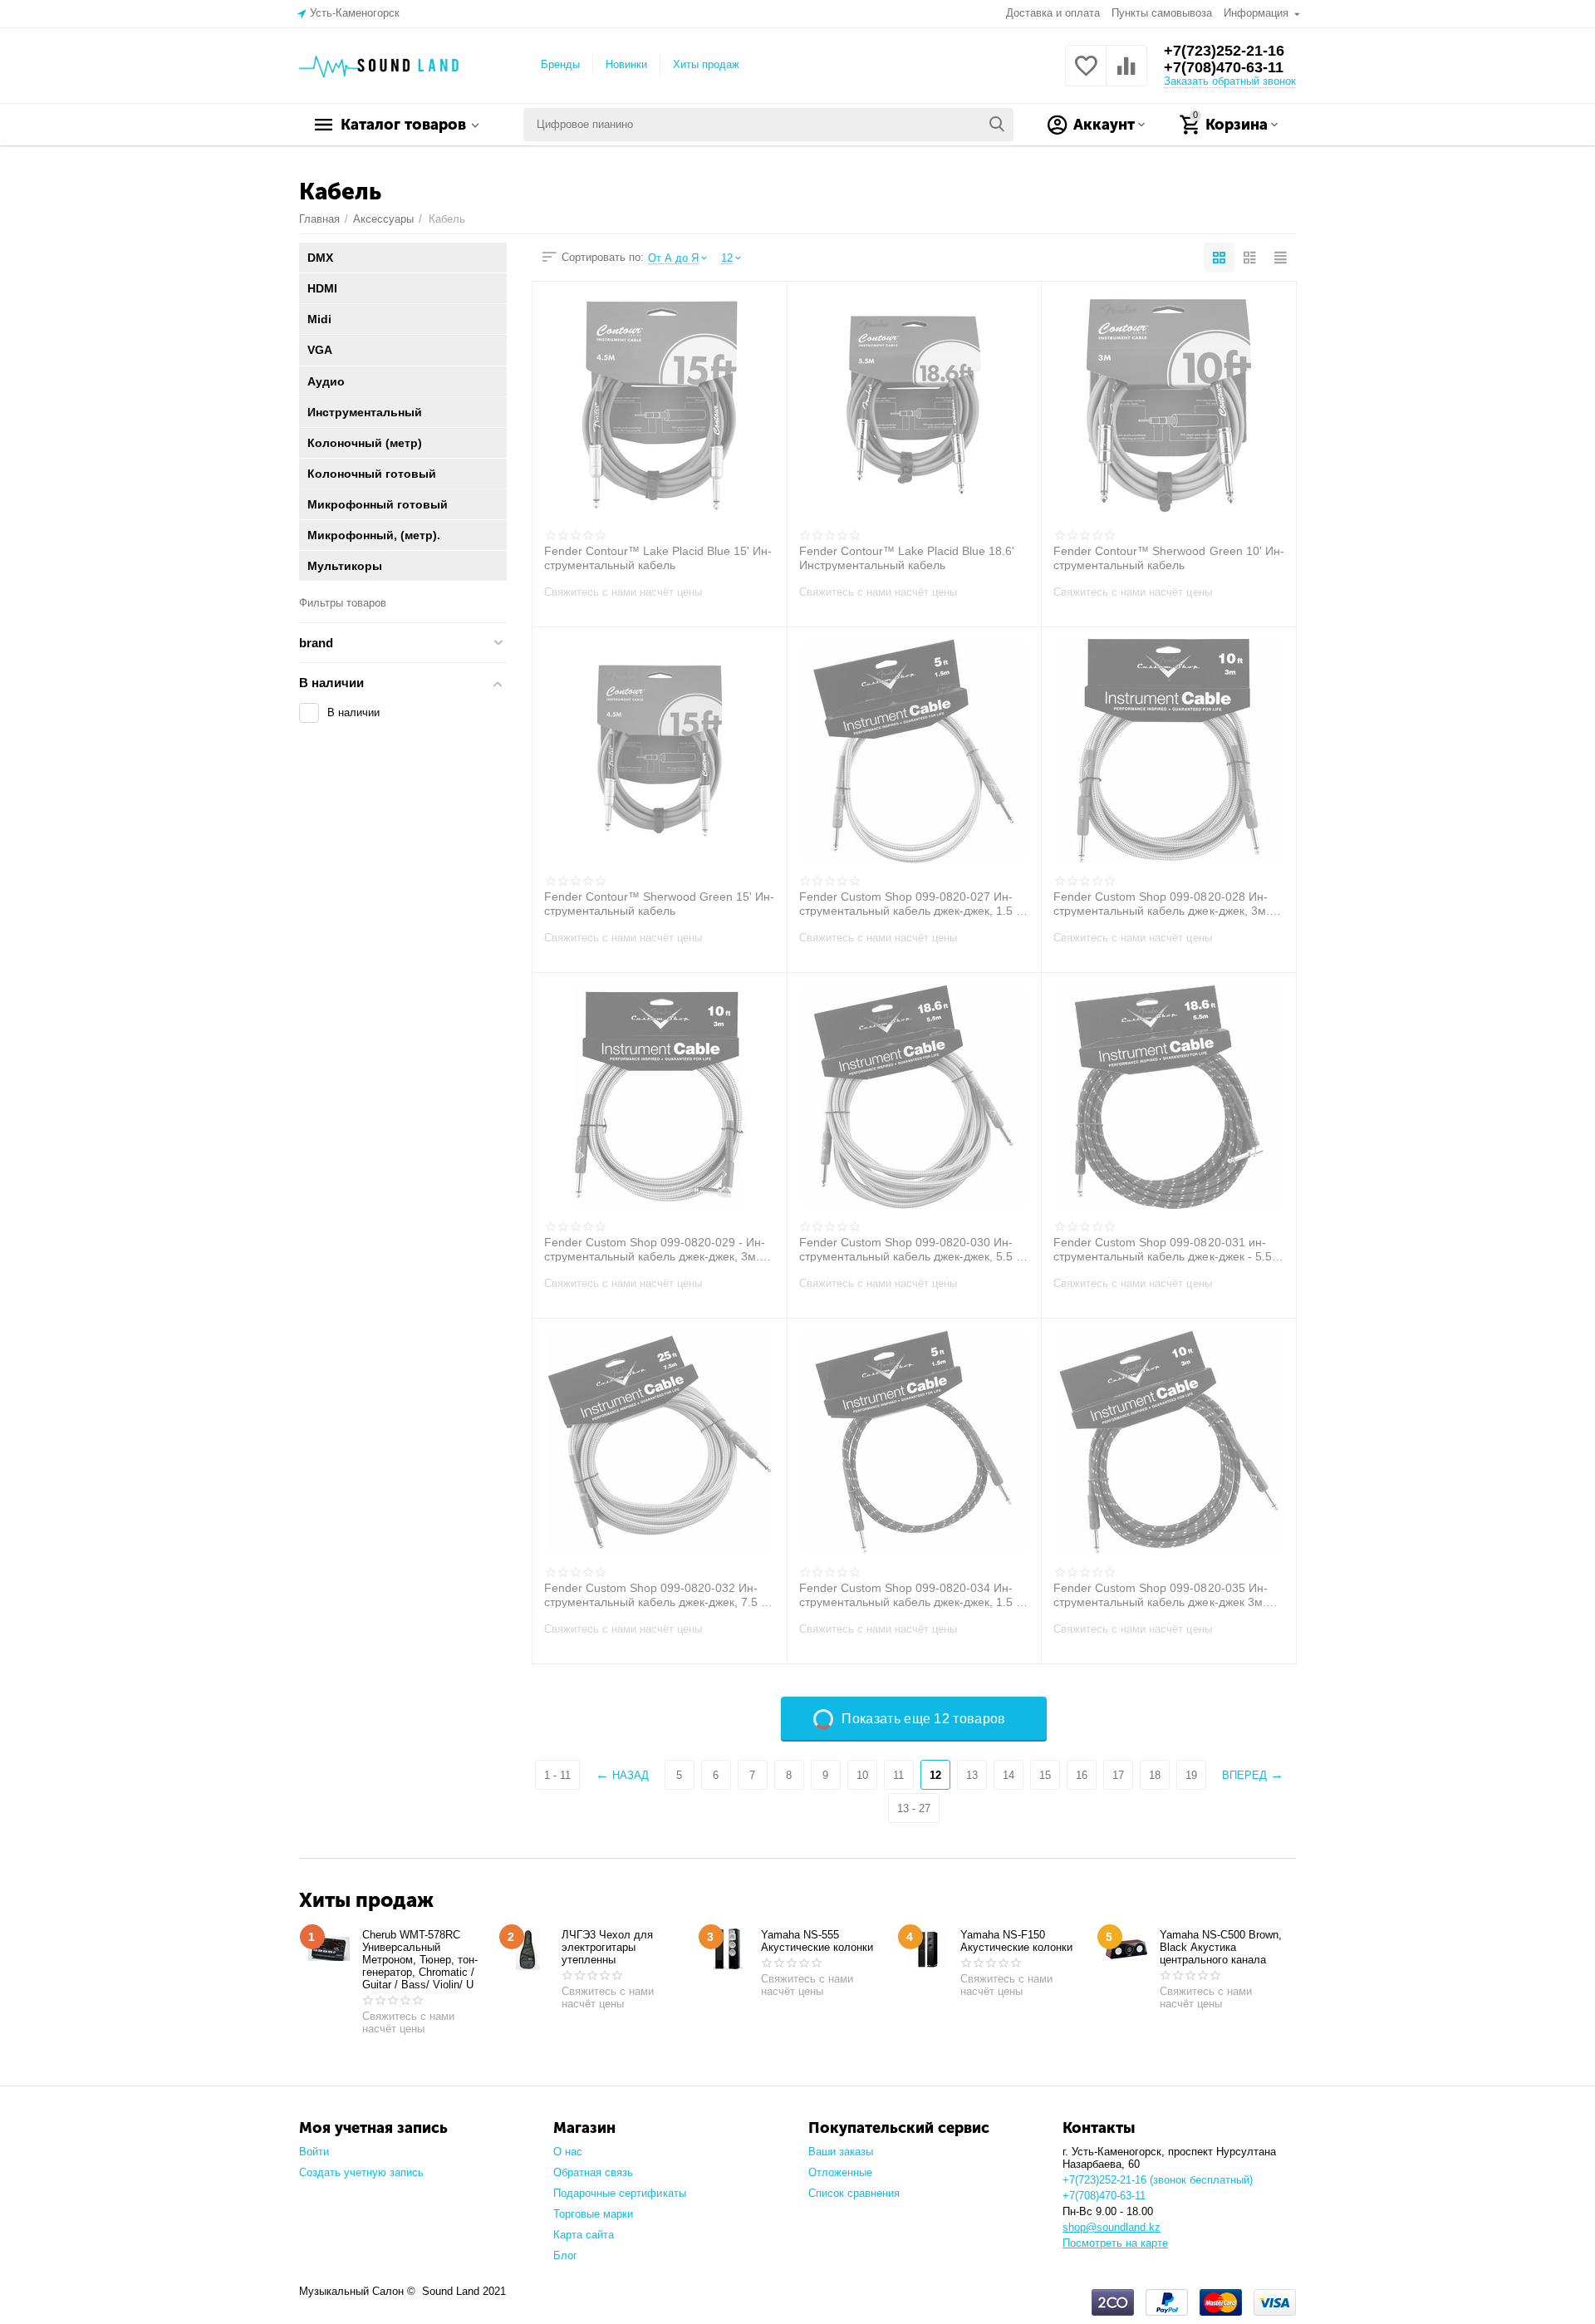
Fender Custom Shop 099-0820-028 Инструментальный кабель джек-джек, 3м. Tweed (1161, 903)
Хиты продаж (706, 64)
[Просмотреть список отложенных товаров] (1086, 75)
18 (1155, 1775)
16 (1082, 1775)
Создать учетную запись (361, 2172)
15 (1045, 1775)
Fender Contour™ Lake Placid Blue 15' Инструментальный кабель (658, 558)
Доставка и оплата (1053, 13)
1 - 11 (557, 1775)
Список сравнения (854, 2193)
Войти (314, 2152)
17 (1118, 1775)
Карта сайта (584, 2235)
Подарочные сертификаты (619, 2193)
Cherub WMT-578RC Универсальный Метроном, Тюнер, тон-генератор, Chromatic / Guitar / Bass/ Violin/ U (420, 1960)
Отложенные (840, 2172)
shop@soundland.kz (1112, 2227)
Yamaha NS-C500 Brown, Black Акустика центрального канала (1221, 1947)
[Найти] (997, 125)
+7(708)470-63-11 (1224, 67)
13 (972, 1775)
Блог (565, 2255)
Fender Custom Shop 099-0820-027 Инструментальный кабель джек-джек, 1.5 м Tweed (912, 903)
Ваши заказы (841, 2152)
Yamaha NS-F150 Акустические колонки (1016, 1941)
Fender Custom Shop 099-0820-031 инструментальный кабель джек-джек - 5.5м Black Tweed (1166, 1249)
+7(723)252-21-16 (1224, 51)
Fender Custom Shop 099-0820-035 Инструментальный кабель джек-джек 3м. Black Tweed (1160, 1594)
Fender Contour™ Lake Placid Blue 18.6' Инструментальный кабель (907, 558)
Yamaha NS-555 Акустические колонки (817, 1941)
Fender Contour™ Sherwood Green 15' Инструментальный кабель (659, 903)
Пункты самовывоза (1162, 13)
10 (862, 1775)
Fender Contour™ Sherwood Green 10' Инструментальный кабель (1168, 558)
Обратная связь (593, 2172)
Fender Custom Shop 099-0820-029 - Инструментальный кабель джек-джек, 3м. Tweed (655, 1249)
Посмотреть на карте (1115, 2243)
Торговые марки (593, 2214)
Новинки (626, 64)
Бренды (560, 64)
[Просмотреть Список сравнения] (1126, 75)
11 (898, 1775)
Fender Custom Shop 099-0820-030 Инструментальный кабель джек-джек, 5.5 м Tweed (912, 1249)
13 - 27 (914, 1808)
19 (1191, 1775)
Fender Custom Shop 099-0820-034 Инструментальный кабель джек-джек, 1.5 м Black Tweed (912, 1594)
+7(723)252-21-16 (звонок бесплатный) (1158, 2180)
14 (1009, 1775)
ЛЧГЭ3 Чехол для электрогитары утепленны (607, 1947)
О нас (568, 2152)
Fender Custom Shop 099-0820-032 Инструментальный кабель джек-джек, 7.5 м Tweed (657, 1594)
